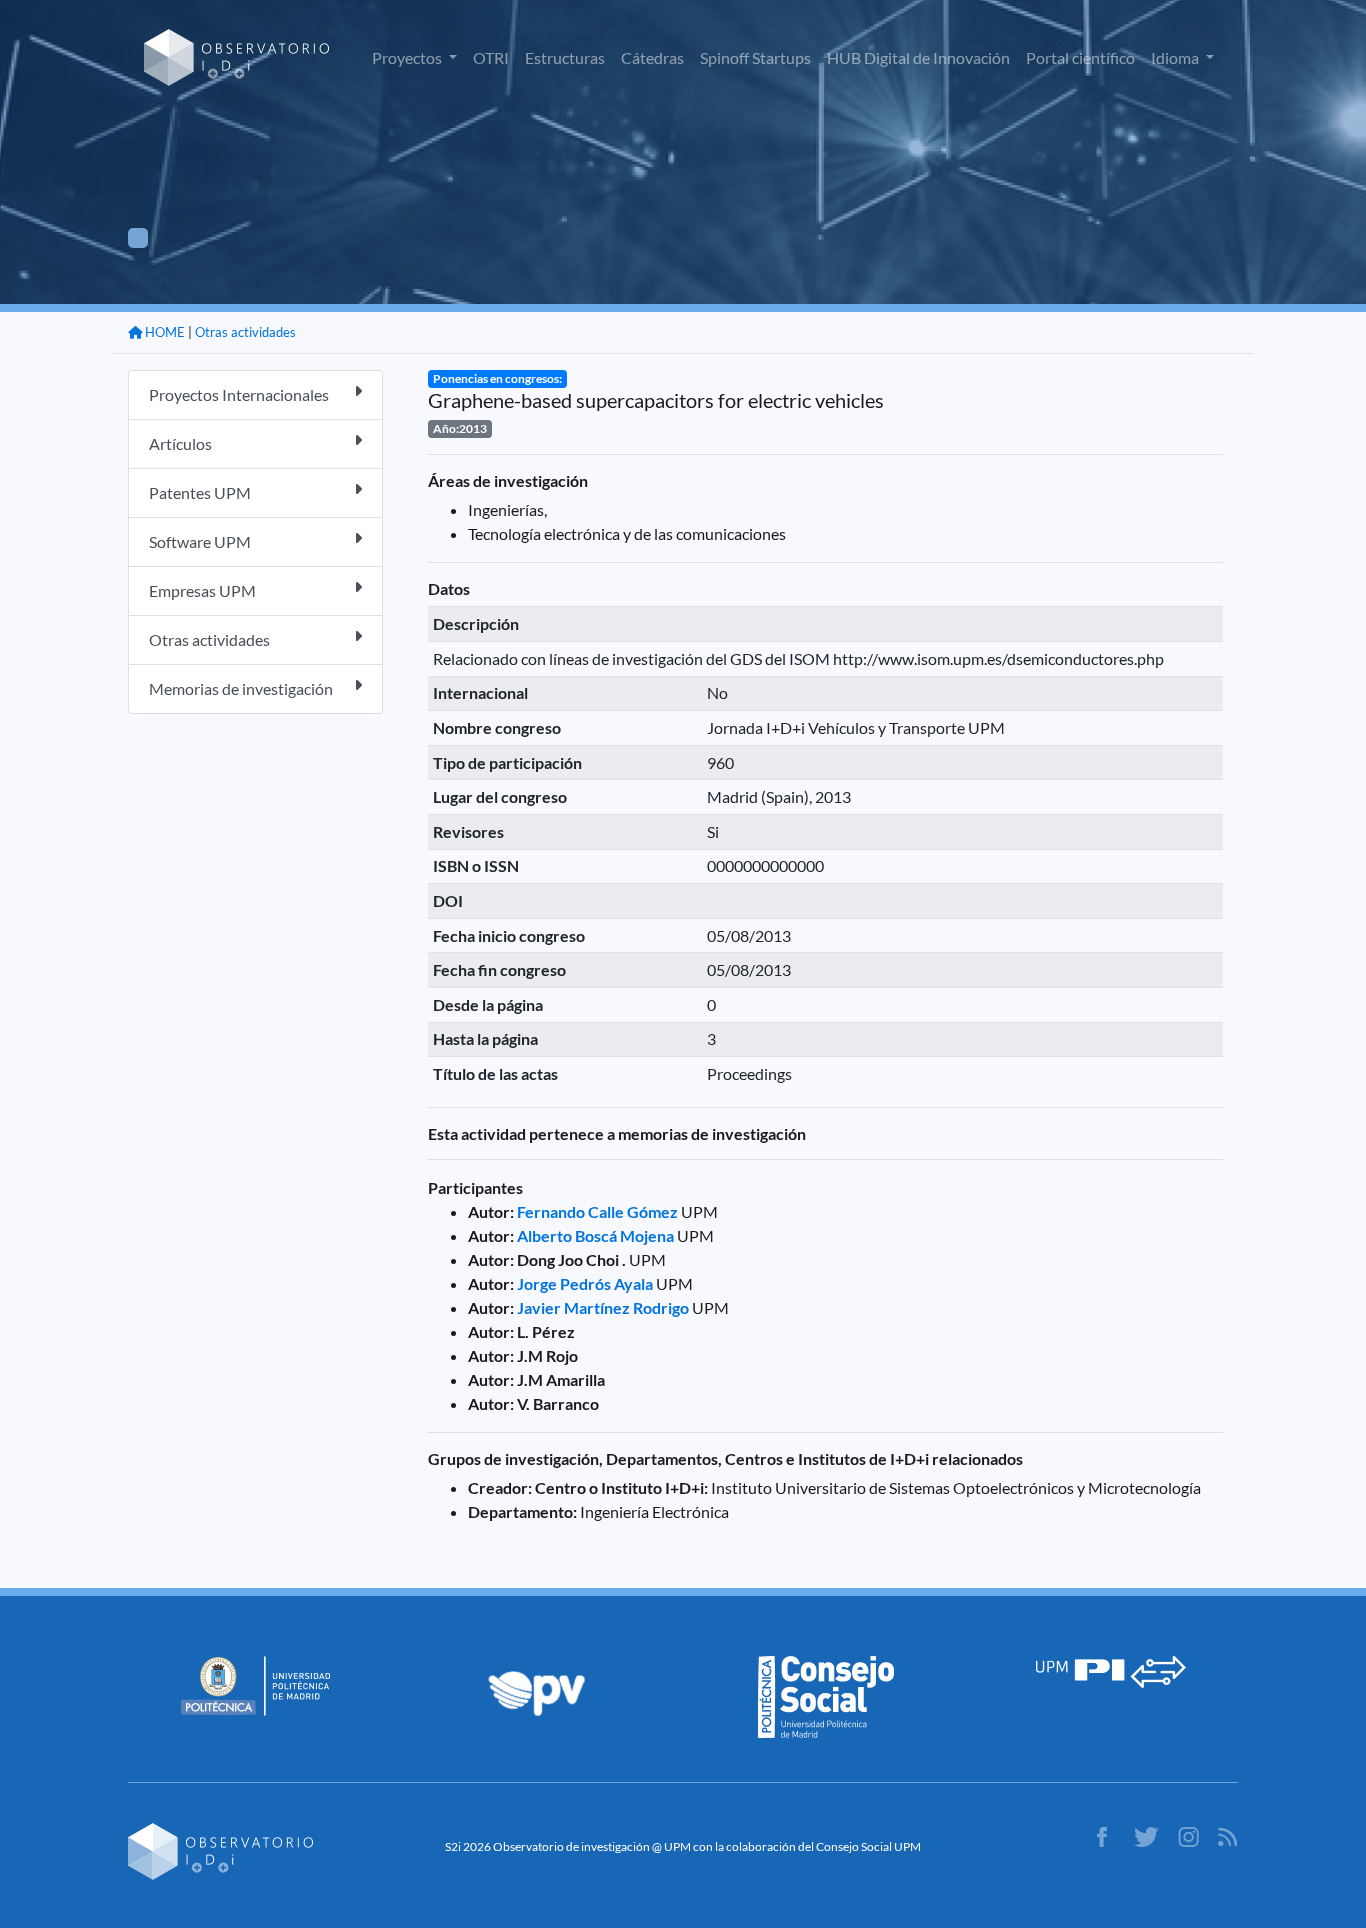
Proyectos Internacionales (239, 394)
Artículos (180, 443)
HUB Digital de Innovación (918, 57)
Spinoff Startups (755, 57)
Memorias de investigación (241, 688)
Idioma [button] (1176, 57)
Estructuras (565, 57)
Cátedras (652, 57)
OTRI (491, 57)
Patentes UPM (200, 492)
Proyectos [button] (408, 57)
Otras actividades (245, 332)
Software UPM (200, 541)
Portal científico (1080, 57)
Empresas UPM (202, 590)
